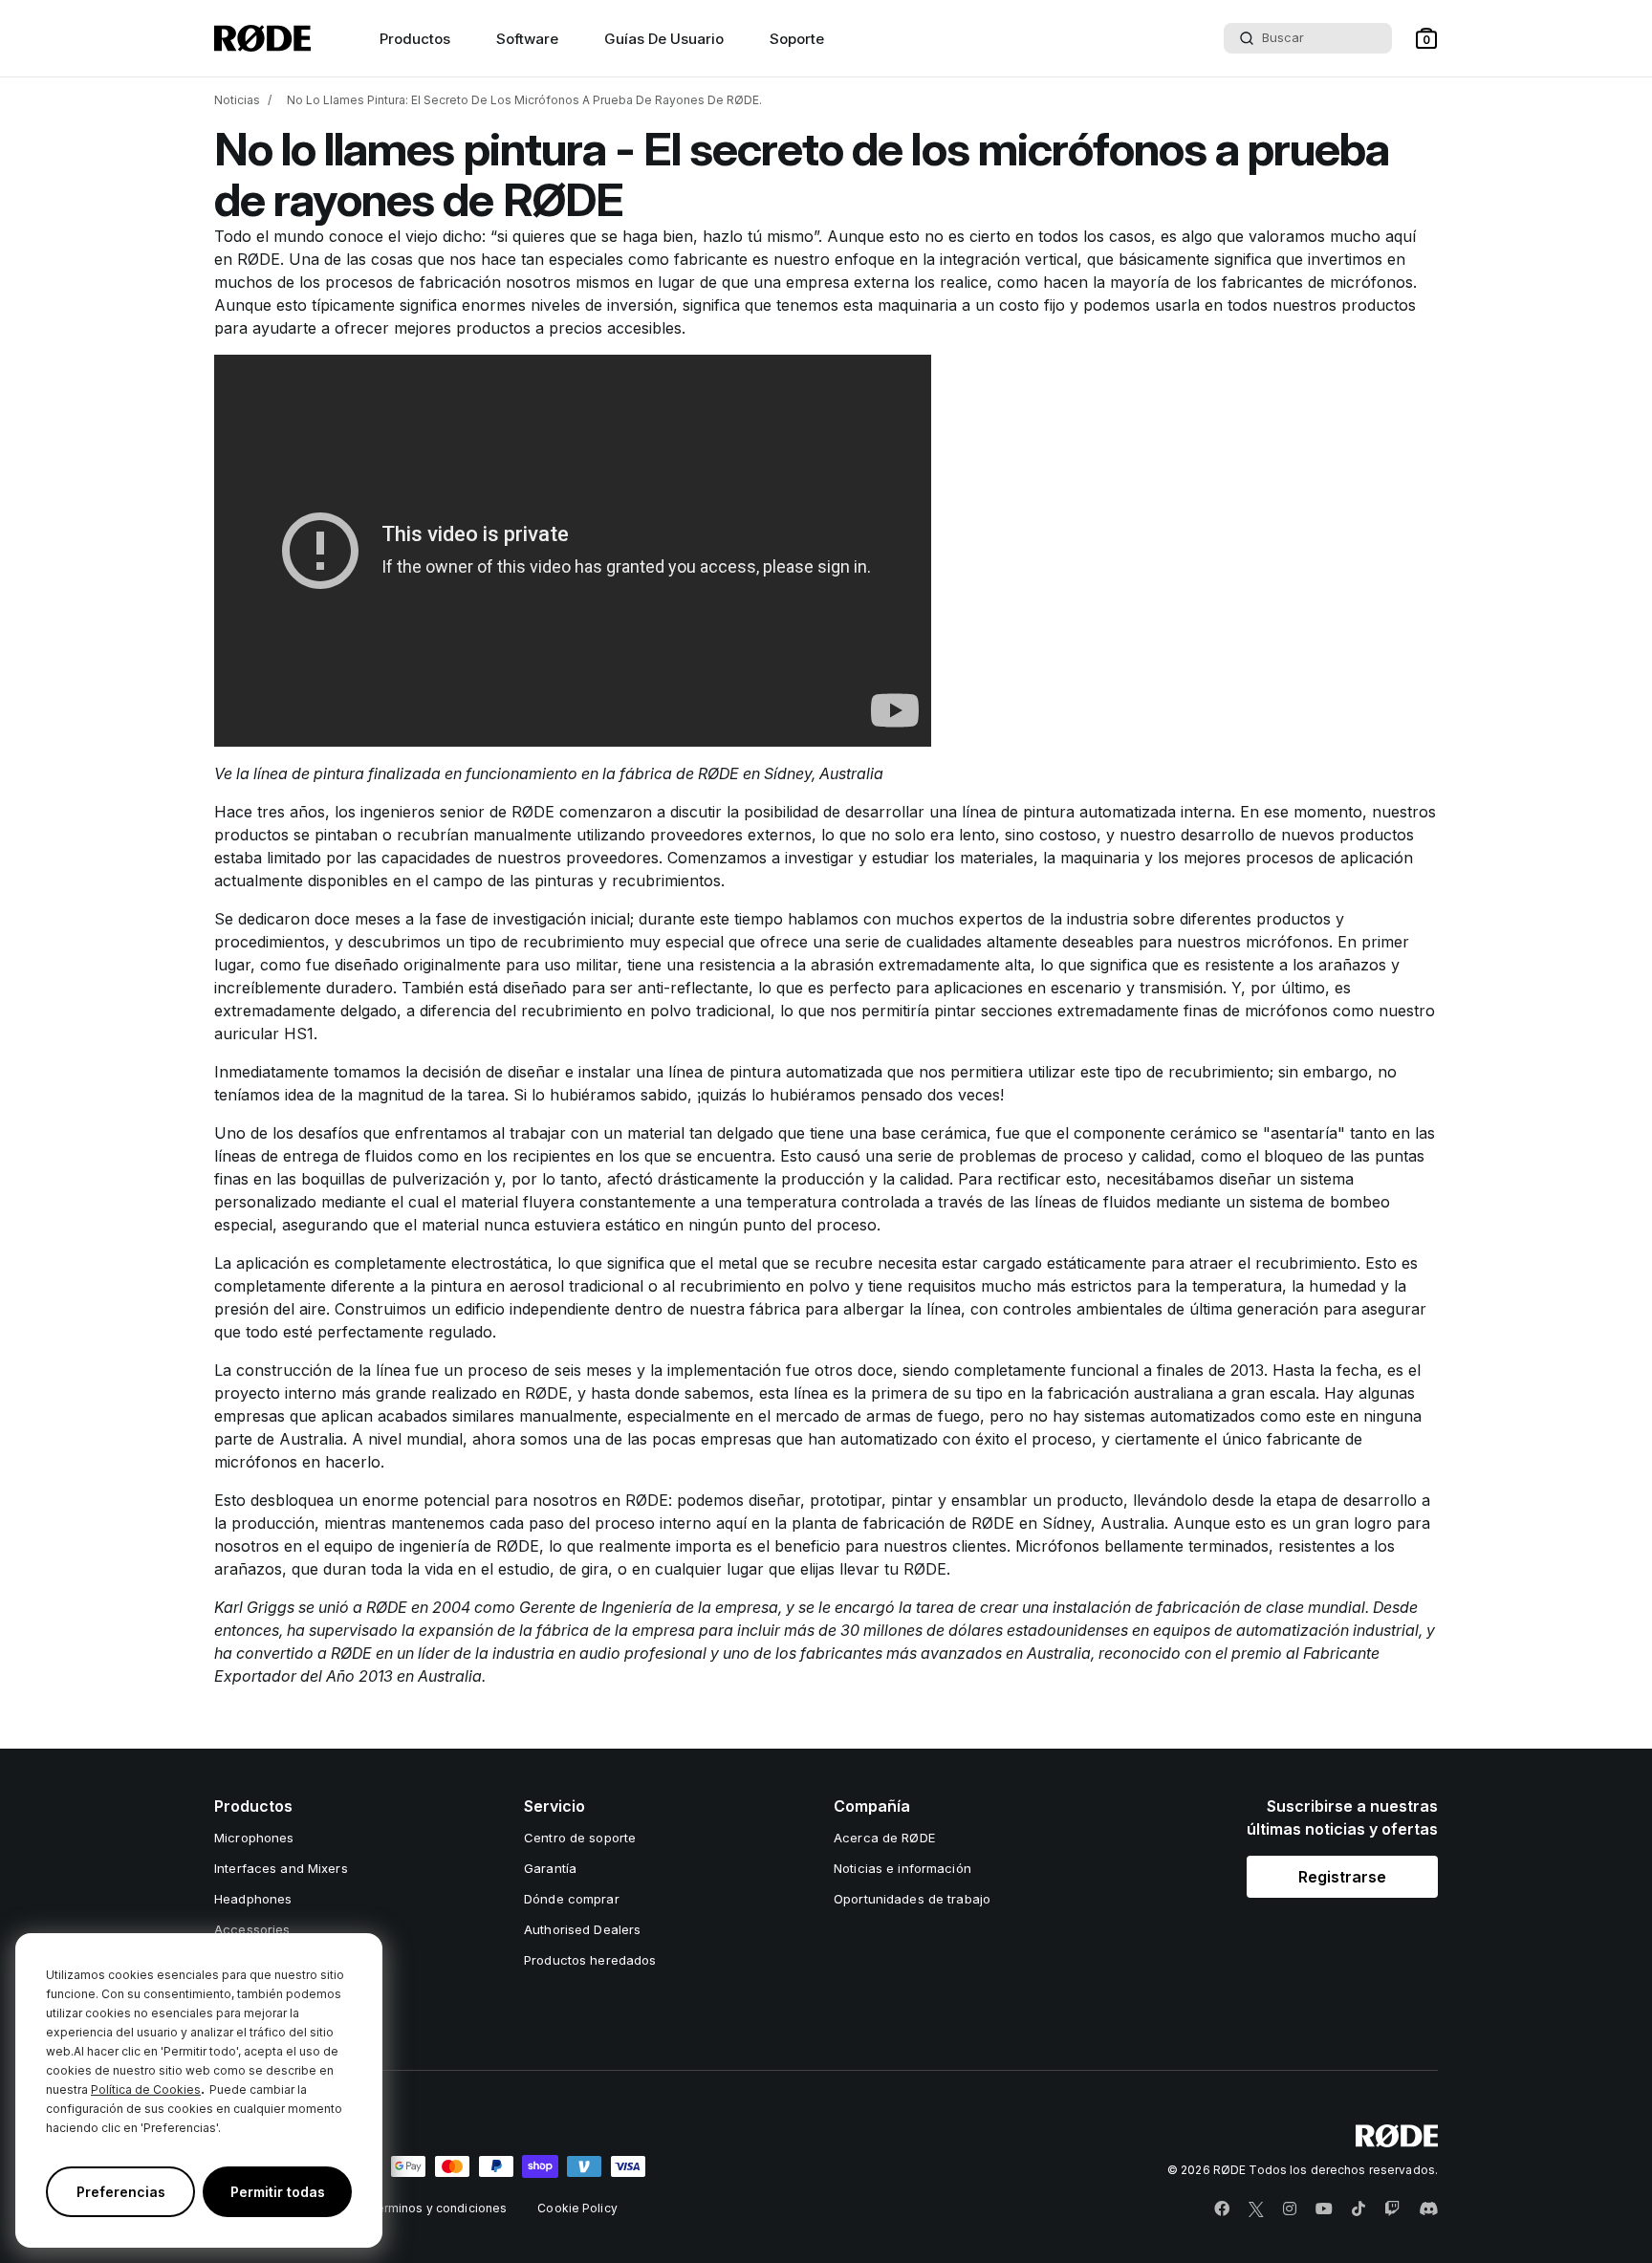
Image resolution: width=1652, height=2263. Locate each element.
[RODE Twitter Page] (1256, 2209)
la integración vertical (1000, 259)
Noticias (237, 100)
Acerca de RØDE (884, 1838)
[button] (1426, 38)
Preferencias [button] (121, 2192)
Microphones (254, 1838)
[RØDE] (262, 38)
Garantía (550, 1868)
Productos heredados (590, 1960)
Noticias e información (902, 1868)
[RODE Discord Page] (1428, 2209)
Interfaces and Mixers (281, 1868)
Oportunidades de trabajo (912, 1899)
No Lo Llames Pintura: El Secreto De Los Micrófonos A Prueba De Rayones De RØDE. (524, 100)
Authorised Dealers (582, 1929)
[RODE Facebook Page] (1222, 2209)
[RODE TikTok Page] (1359, 2209)
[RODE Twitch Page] (1392, 2209)
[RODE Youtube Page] (1324, 2209)
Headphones (253, 1899)
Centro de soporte (580, 1838)
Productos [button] (415, 39)
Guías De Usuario (664, 39)
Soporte (797, 39)
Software (527, 39)
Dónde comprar (572, 1899)
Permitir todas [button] (278, 2192)
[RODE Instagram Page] (1290, 2209)
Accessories (252, 1929)
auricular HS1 (264, 1034)
